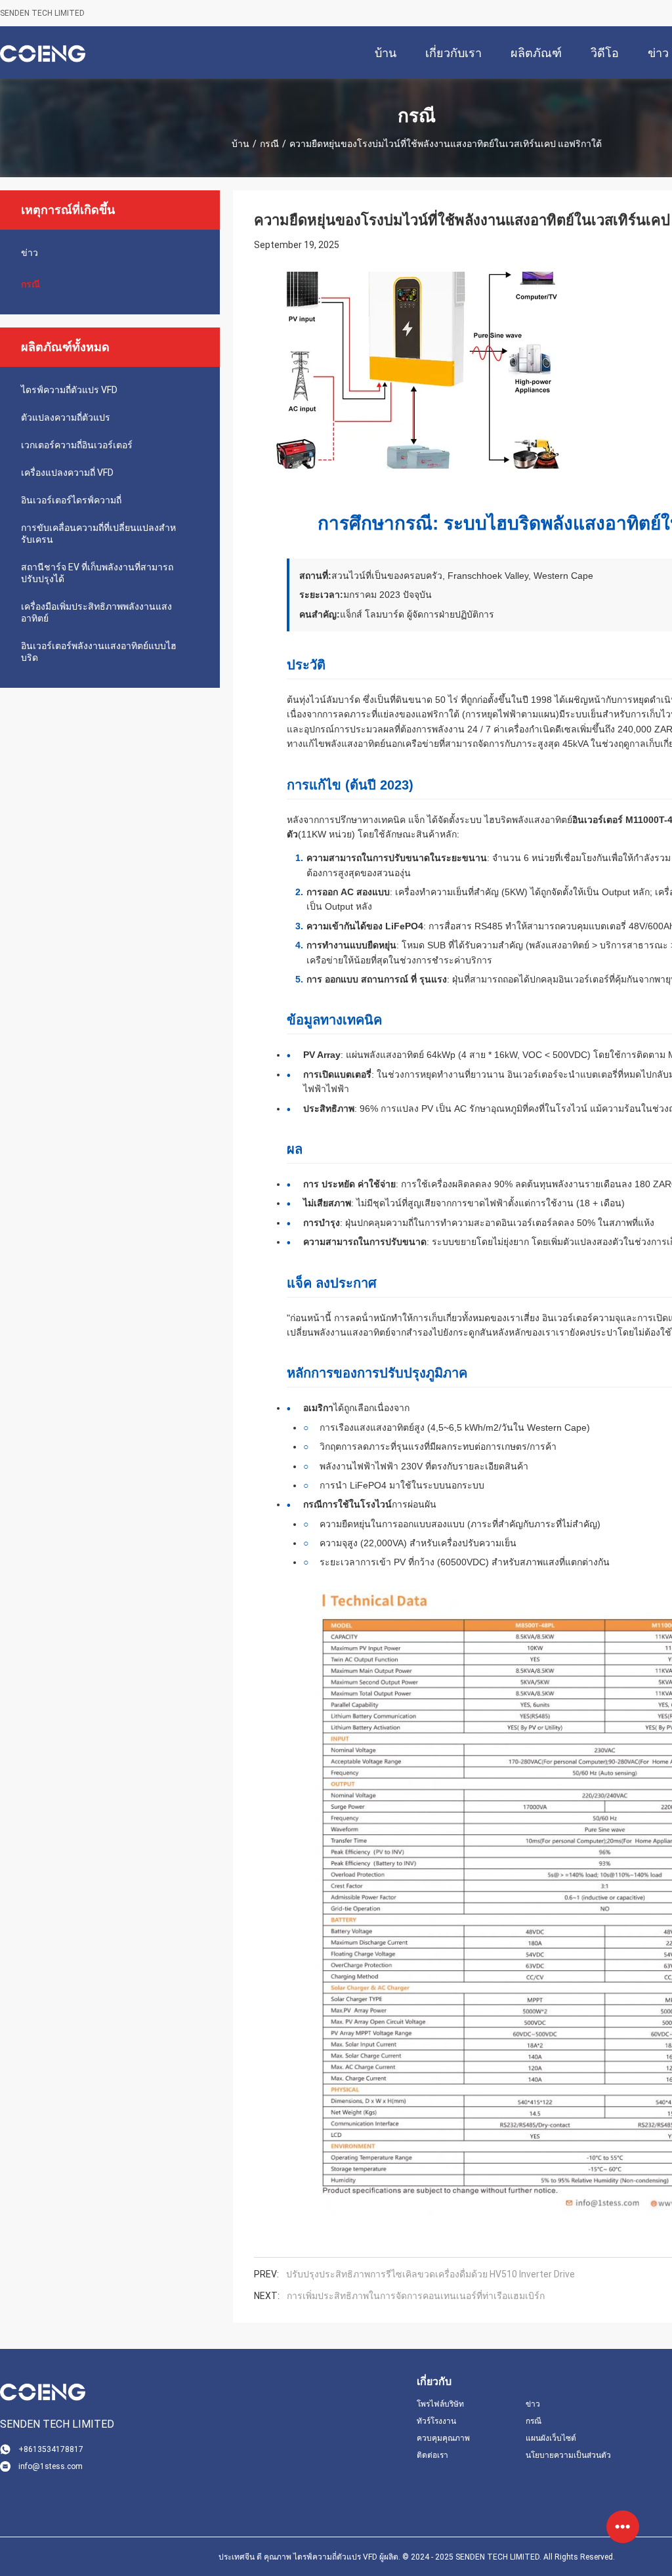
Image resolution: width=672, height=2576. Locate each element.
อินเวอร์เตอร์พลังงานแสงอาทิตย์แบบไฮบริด (99, 652)
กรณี (269, 144)
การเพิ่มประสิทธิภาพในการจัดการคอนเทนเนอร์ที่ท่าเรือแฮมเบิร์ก (416, 2296)
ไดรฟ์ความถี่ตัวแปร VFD (69, 390)
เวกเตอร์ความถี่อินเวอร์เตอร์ (77, 445)
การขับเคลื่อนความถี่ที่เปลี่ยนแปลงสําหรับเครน (98, 534)
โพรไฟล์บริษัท (440, 2404)
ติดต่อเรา (432, 2455)
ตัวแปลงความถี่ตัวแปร (66, 417)
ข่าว (30, 253)
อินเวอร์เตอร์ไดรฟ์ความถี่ (71, 500)
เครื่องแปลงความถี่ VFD (67, 473)
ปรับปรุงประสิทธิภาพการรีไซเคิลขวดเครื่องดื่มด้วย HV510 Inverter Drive (430, 2274)
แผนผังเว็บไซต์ (551, 2438)
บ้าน (241, 144)
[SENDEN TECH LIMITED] (43, 53)
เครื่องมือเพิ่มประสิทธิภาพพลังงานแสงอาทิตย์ (96, 612)
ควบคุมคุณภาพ (443, 2438)
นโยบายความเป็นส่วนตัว (568, 2455)
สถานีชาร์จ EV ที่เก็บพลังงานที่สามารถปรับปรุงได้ (97, 573)
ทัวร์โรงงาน (436, 2421)
